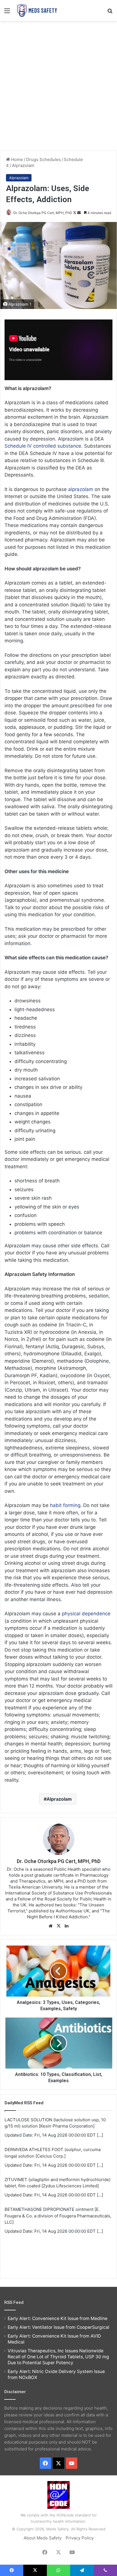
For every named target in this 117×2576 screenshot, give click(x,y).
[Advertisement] (58, 85)
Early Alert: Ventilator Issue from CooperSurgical (58, 2327)
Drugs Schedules (43, 159)
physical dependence (86, 1614)
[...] (100, 2135)
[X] (58, 1926)
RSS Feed (14, 2302)
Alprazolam (23, 165)
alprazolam (81, 489)
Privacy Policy (80, 2538)
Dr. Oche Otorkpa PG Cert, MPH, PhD (43, 213)
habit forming (65, 1505)
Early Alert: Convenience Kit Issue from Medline (58, 2318)
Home (16, 159)
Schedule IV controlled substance (43, 446)
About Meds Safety (43, 2538)
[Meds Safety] (37, 10)
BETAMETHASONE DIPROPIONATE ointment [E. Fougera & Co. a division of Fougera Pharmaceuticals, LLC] (58, 2216)
